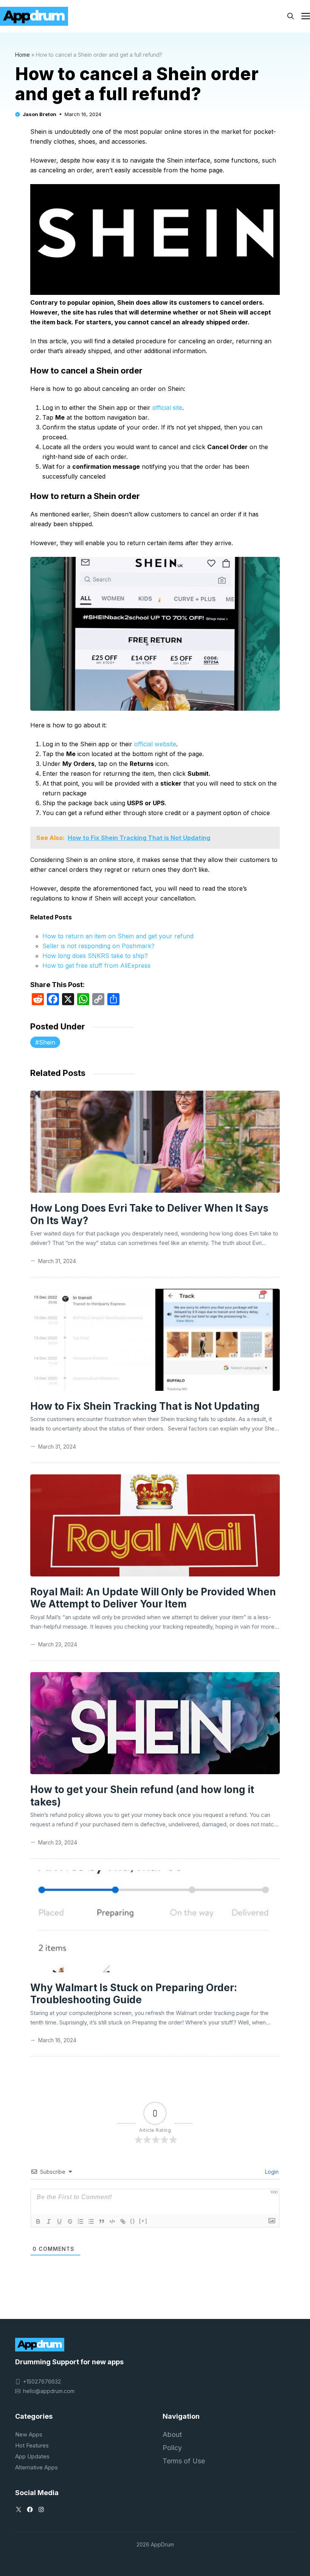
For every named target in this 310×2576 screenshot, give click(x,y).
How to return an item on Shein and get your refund (118, 936)
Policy (172, 2448)
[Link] (123, 2221)
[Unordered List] (91, 2221)
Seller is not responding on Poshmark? (98, 946)
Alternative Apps (36, 2467)
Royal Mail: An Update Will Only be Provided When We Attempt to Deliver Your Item (153, 1598)
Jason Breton (40, 114)
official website (155, 744)
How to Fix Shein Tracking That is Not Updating (145, 1406)
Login (271, 2172)
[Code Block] (112, 2221)
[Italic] (49, 2221)
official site (167, 408)
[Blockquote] (102, 2221)
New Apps (29, 2434)
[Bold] (38, 2221)
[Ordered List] (81, 2221)
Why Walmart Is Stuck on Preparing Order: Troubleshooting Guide (134, 1994)
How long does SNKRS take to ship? (95, 956)
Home (22, 55)
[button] (291, 16)
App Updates (32, 2456)
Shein (47, 1042)
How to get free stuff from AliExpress (96, 966)
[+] (143, 2221)
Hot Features (32, 2445)
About (172, 2434)
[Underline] (59, 2221)
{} (133, 2221)
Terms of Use (184, 2461)
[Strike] (70, 2221)
